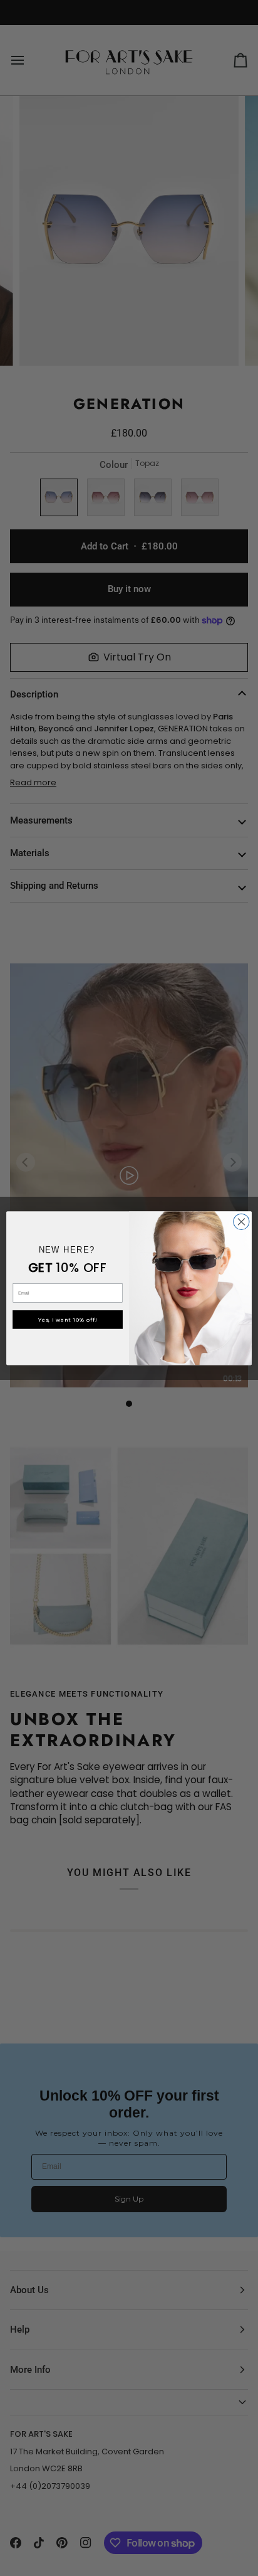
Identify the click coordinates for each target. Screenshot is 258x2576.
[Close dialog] (241, 1222)
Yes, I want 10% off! (68, 1320)
